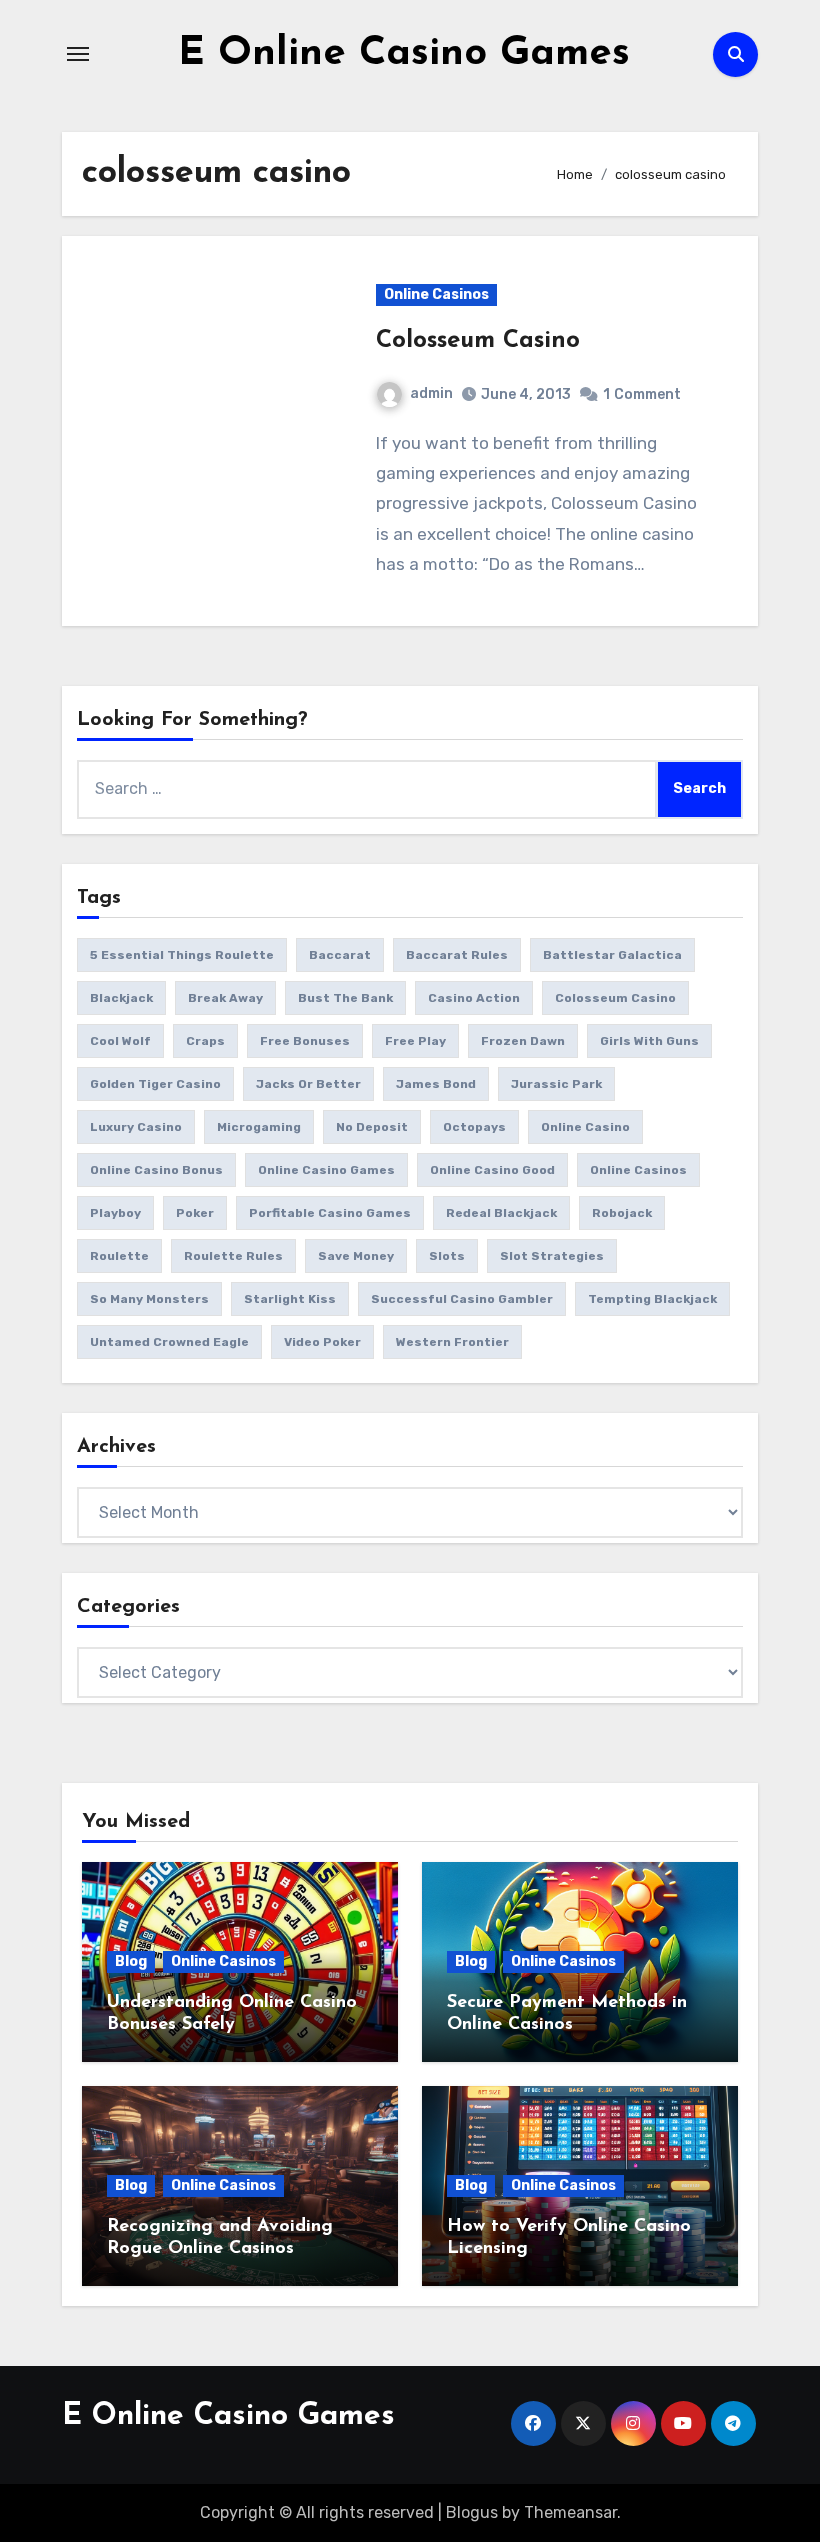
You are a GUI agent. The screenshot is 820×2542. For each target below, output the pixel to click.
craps (205, 1041)
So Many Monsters (149, 1299)
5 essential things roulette (182, 955)
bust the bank (345, 998)
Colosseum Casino (478, 341)
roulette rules (233, 1256)
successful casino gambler (462, 1299)
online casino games (326, 1170)
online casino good (492, 1170)
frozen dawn (523, 1041)
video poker (322, 1342)
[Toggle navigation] (78, 54)
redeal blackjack (501, 1213)
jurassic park (556, 1084)
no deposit (372, 1127)
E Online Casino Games (404, 54)
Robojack (622, 1213)
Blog (131, 1961)
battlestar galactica (612, 955)
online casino (585, 1127)
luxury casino (136, 1127)
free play (415, 1041)
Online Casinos (436, 294)
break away (225, 998)
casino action (474, 998)
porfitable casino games (330, 1213)
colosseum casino (615, 998)
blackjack (121, 998)
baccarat (340, 955)
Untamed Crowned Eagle (169, 1342)
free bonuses (305, 1041)
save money (356, 1256)
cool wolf (120, 1041)
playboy (115, 1213)
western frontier (452, 1342)
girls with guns (649, 1041)
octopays (474, 1127)
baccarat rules (457, 955)
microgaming (259, 1127)
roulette (119, 1256)
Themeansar (570, 2512)
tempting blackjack (652, 1299)
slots (447, 1256)
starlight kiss (290, 1299)
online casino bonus (156, 1170)
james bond (436, 1084)
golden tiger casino (155, 1084)
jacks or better (308, 1084)
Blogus (472, 2512)
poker (195, 1213)
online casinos (638, 1170)
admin (431, 393)
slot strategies (552, 1256)
